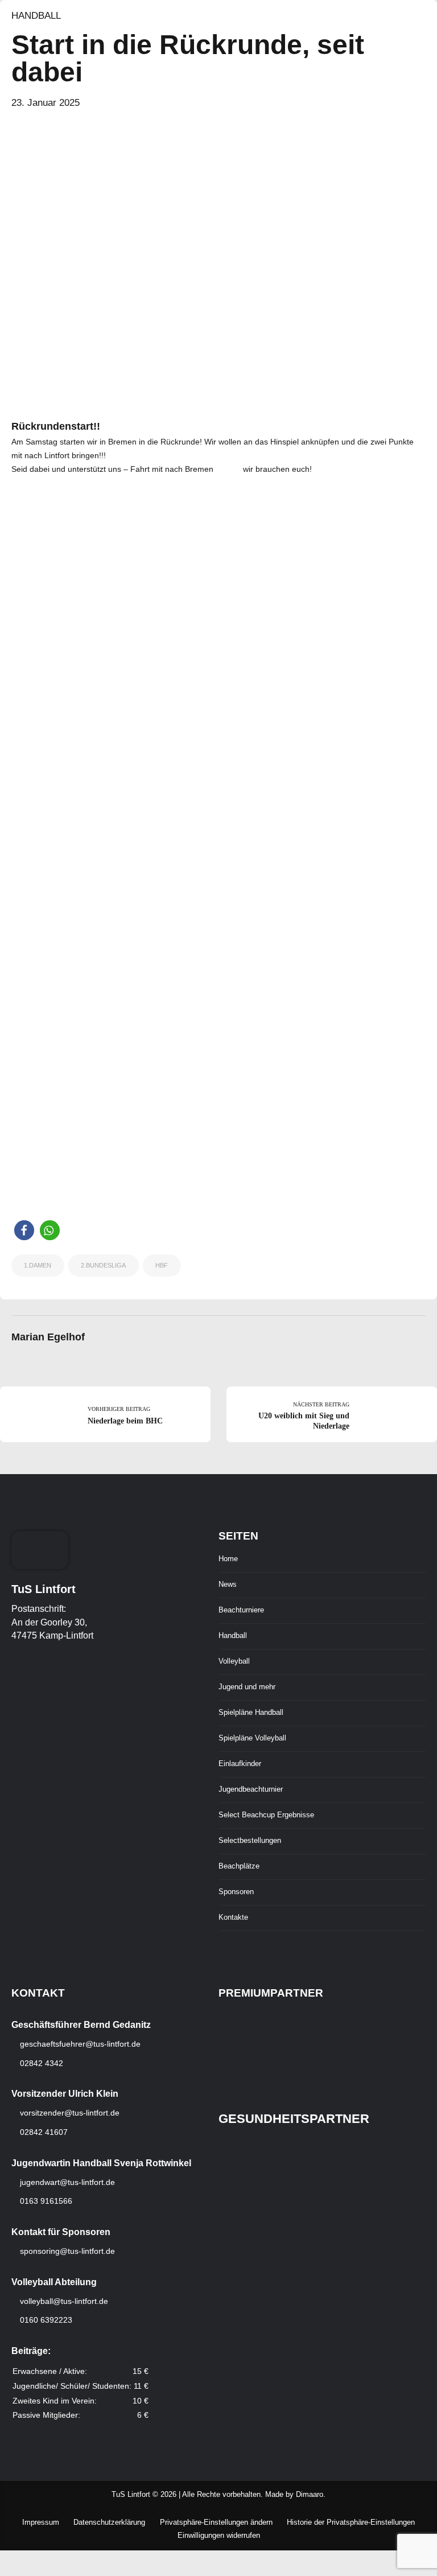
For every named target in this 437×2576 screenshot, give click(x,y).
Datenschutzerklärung (109, 2522)
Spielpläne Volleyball (252, 1738)
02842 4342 (40, 2063)
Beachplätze (239, 1866)
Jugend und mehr (247, 1687)
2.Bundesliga (103, 1265)
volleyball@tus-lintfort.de (64, 2301)
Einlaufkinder (240, 1764)
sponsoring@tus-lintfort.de (67, 2251)
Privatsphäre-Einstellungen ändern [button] (216, 2522)
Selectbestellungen (250, 1841)
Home (228, 1559)
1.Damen (38, 1265)
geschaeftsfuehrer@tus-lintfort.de (79, 2044)
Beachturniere (241, 1610)
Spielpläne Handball (251, 1713)
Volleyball (234, 1661)
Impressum (41, 2522)
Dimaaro (310, 2495)
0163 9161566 (45, 2201)
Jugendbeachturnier (251, 1789)
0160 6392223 (45, 2320)
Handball (36, 16)
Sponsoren (236, 1892)
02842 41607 (43, 2132)
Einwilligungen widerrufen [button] (219, 2536)
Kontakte (233, 1917)
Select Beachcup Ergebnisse (266, 1815)
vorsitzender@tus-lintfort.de (69, 2113)
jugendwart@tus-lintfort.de (67, 2182)
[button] (24, 1230)
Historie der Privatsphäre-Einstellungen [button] (351, 2522)
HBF (162, 1265)
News (228, 1585)
